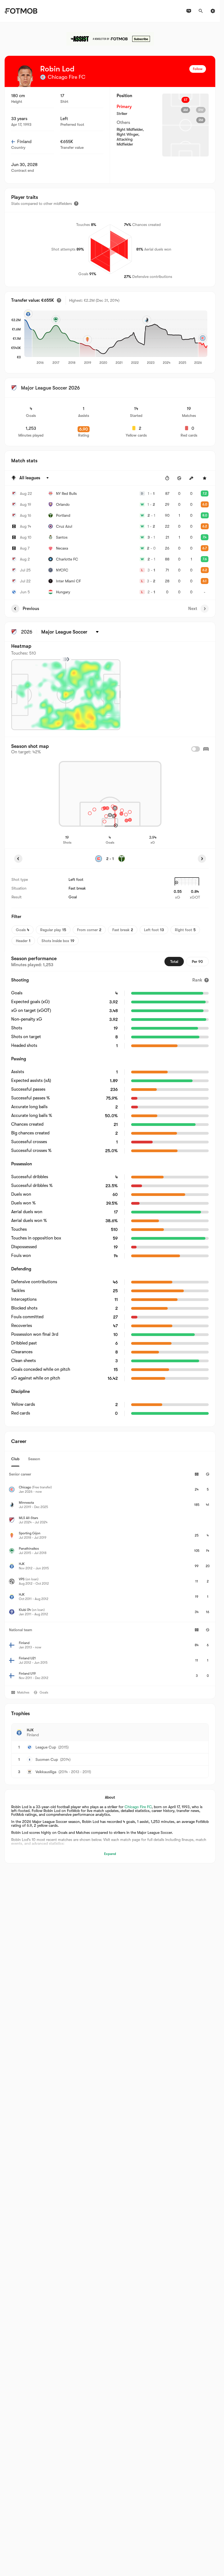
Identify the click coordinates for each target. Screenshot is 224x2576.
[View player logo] (25, 76)
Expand (110, 1854)
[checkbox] (196, 749)
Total (174, 962)
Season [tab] (34, 1459)
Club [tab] (15, 1459)
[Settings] (213, 11)
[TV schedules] (189, 11)
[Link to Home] (21, 11)
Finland (24, 142)
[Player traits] (76, 204)
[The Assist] (110, 39)
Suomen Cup (47, 1759)
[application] (116, 338)
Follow (198, 69)
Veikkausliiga (46, 1772)
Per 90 (197, 962)
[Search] (201, 11)
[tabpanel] (110, 1576)
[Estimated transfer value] (59, 300)
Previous (31, 609)
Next (193, 609)
